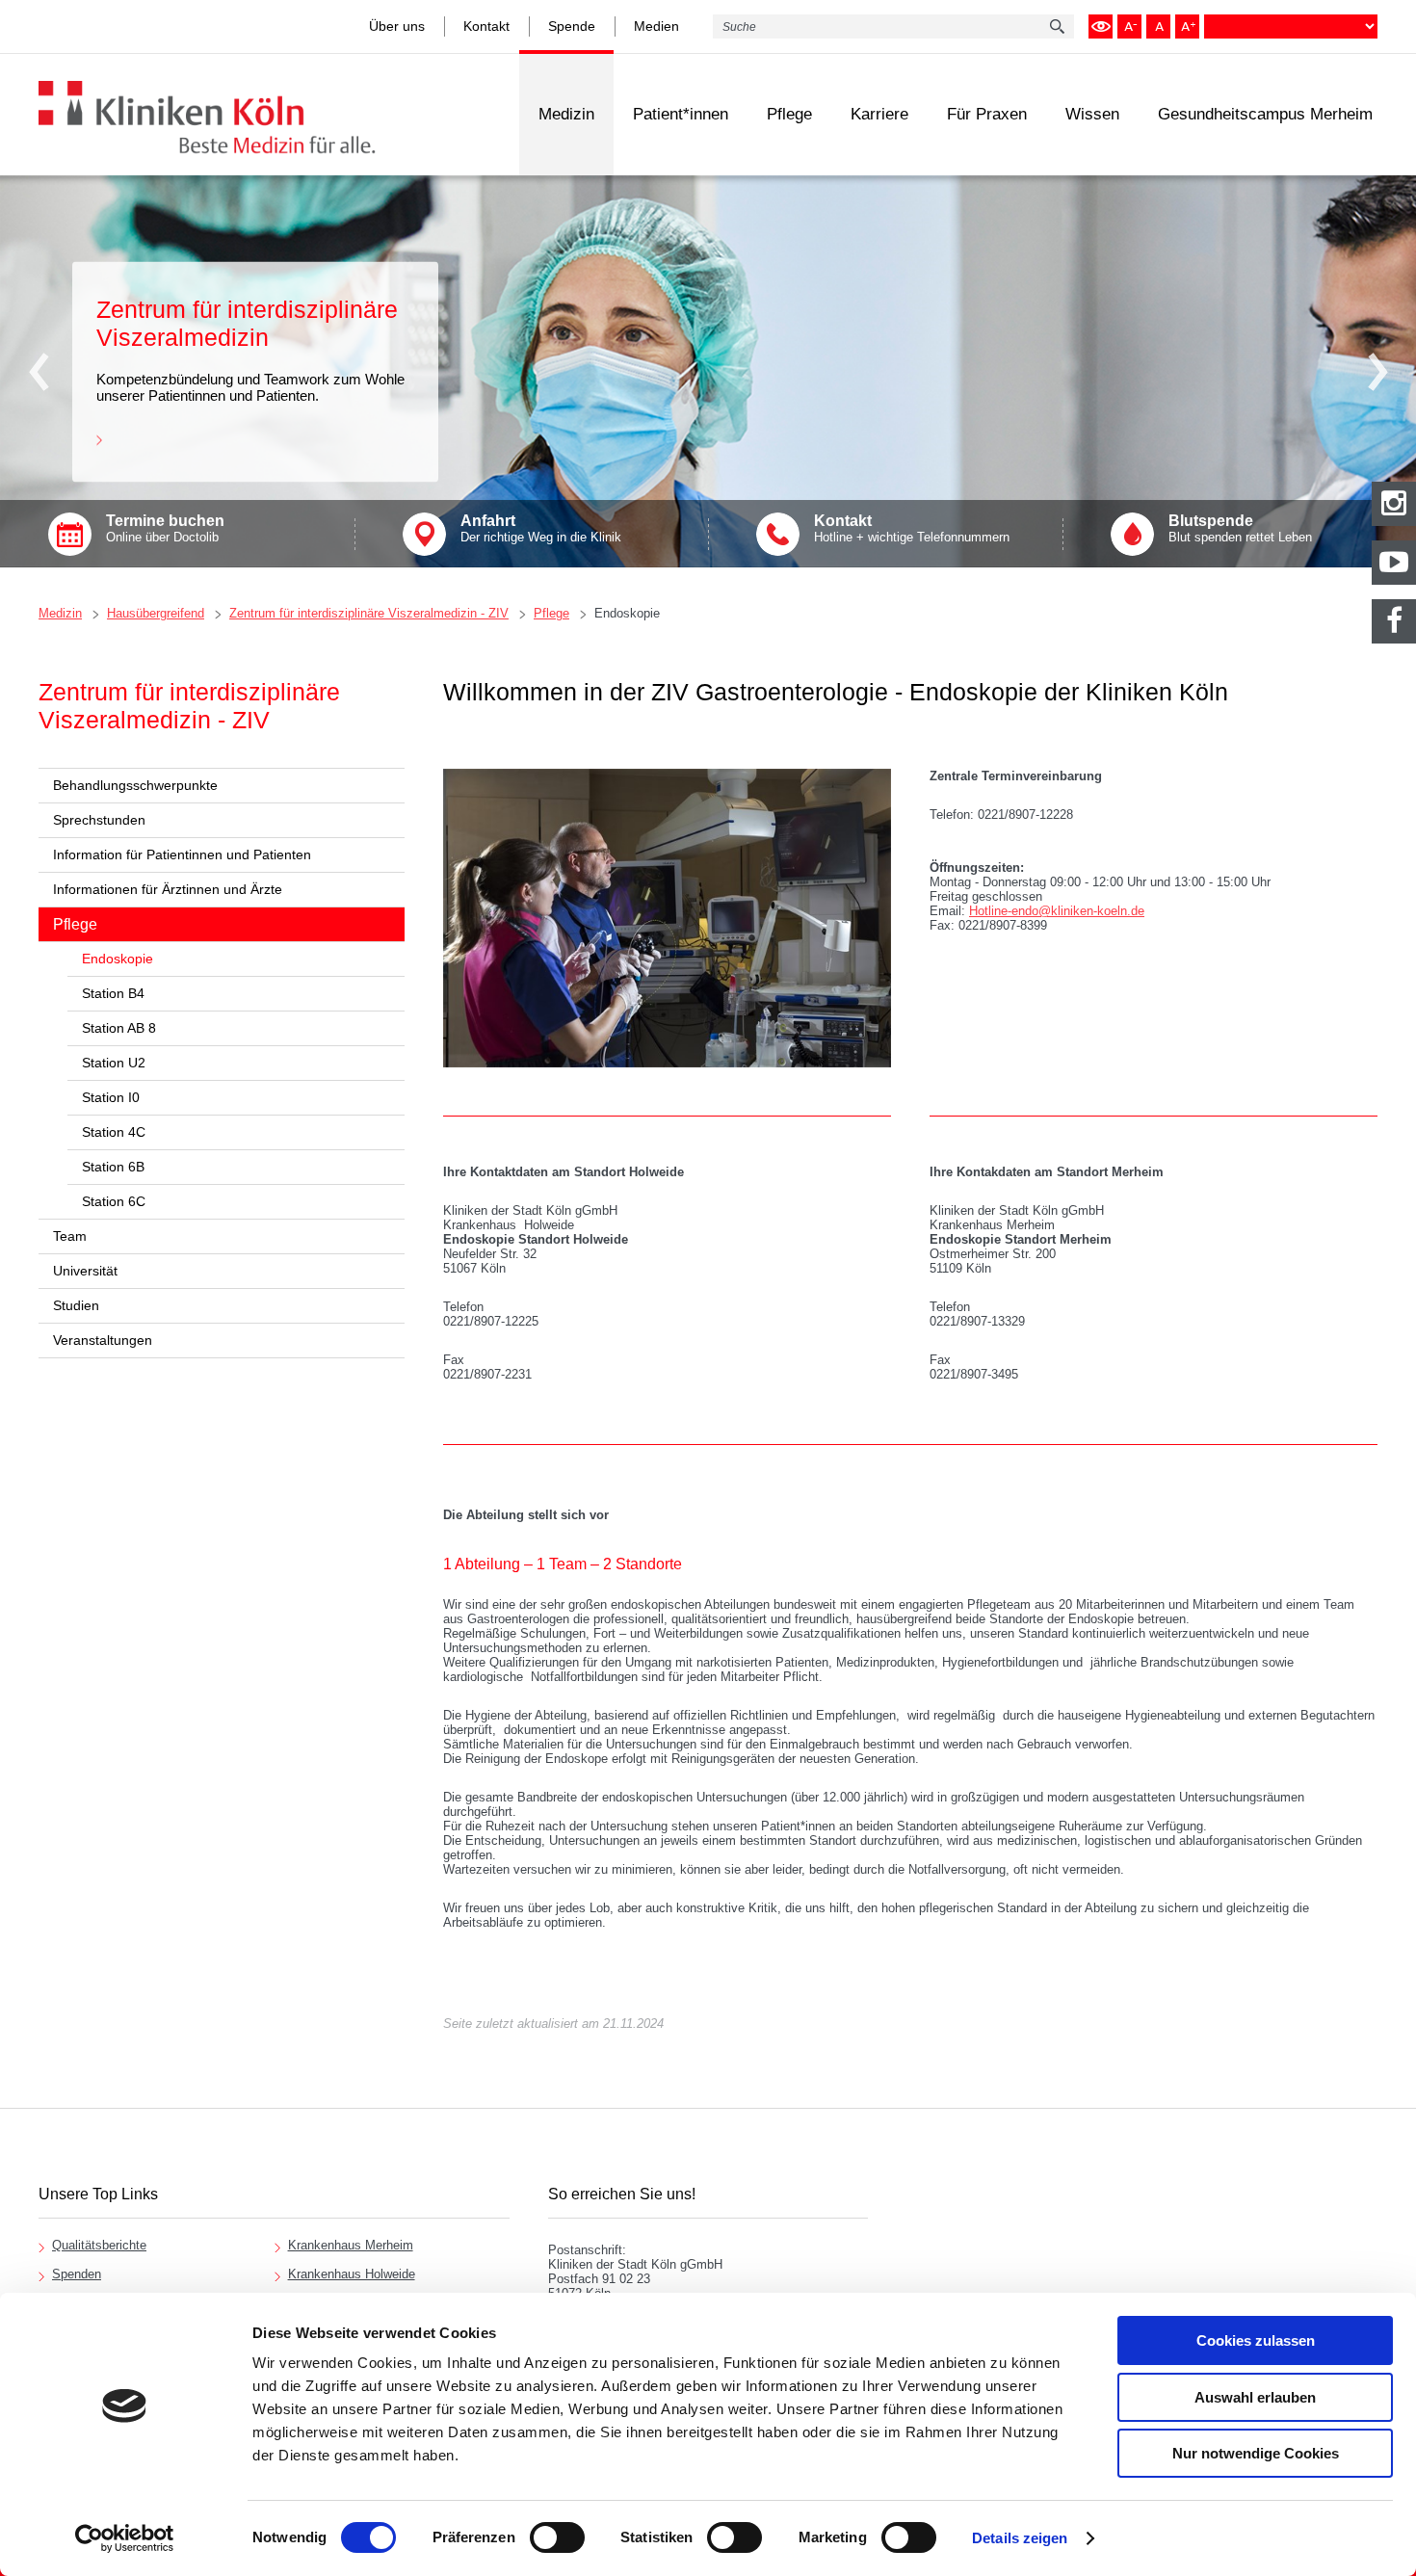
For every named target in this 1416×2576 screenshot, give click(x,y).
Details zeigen (1020, 2538)
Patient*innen (681, 114)
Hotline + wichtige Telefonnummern (912, 528)
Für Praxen (987, 114)
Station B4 (113, 993)
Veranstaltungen (103, 1340)
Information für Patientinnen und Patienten (182, 854)
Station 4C (114, 1132)
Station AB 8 (119, 1028)
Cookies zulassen (1256, 2340)
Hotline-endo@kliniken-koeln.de (1057, 911)
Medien (656, 26)
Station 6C (114, 1201)
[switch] (557, 2537)
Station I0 (111, 1097)
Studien (76, 1305)
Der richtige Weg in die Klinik (541, 528)
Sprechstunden (99, 820)
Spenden (77, 2274)
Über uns (397, 26)
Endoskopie (627, 613)
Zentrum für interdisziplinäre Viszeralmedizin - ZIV (369, 613)
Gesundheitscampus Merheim (1265, 114)
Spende (572, 26)
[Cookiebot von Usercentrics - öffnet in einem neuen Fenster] (125, 2538)
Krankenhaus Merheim (351, 2245)
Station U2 (114, 1063)
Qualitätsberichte (99, 2245)
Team (70, 1236)
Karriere (879, 114)
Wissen (1092, 114)
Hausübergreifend (156, 613)
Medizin (566, 114)
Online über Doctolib (165, 528)
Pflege (789, 114)
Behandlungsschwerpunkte (135, 785)
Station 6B (113, 1167)
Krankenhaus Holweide (352, 2274)
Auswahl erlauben (1255, 2397)
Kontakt (486, 26)
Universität (85, 1271)
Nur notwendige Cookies (1256, 2453)
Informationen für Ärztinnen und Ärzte (168, 889)
